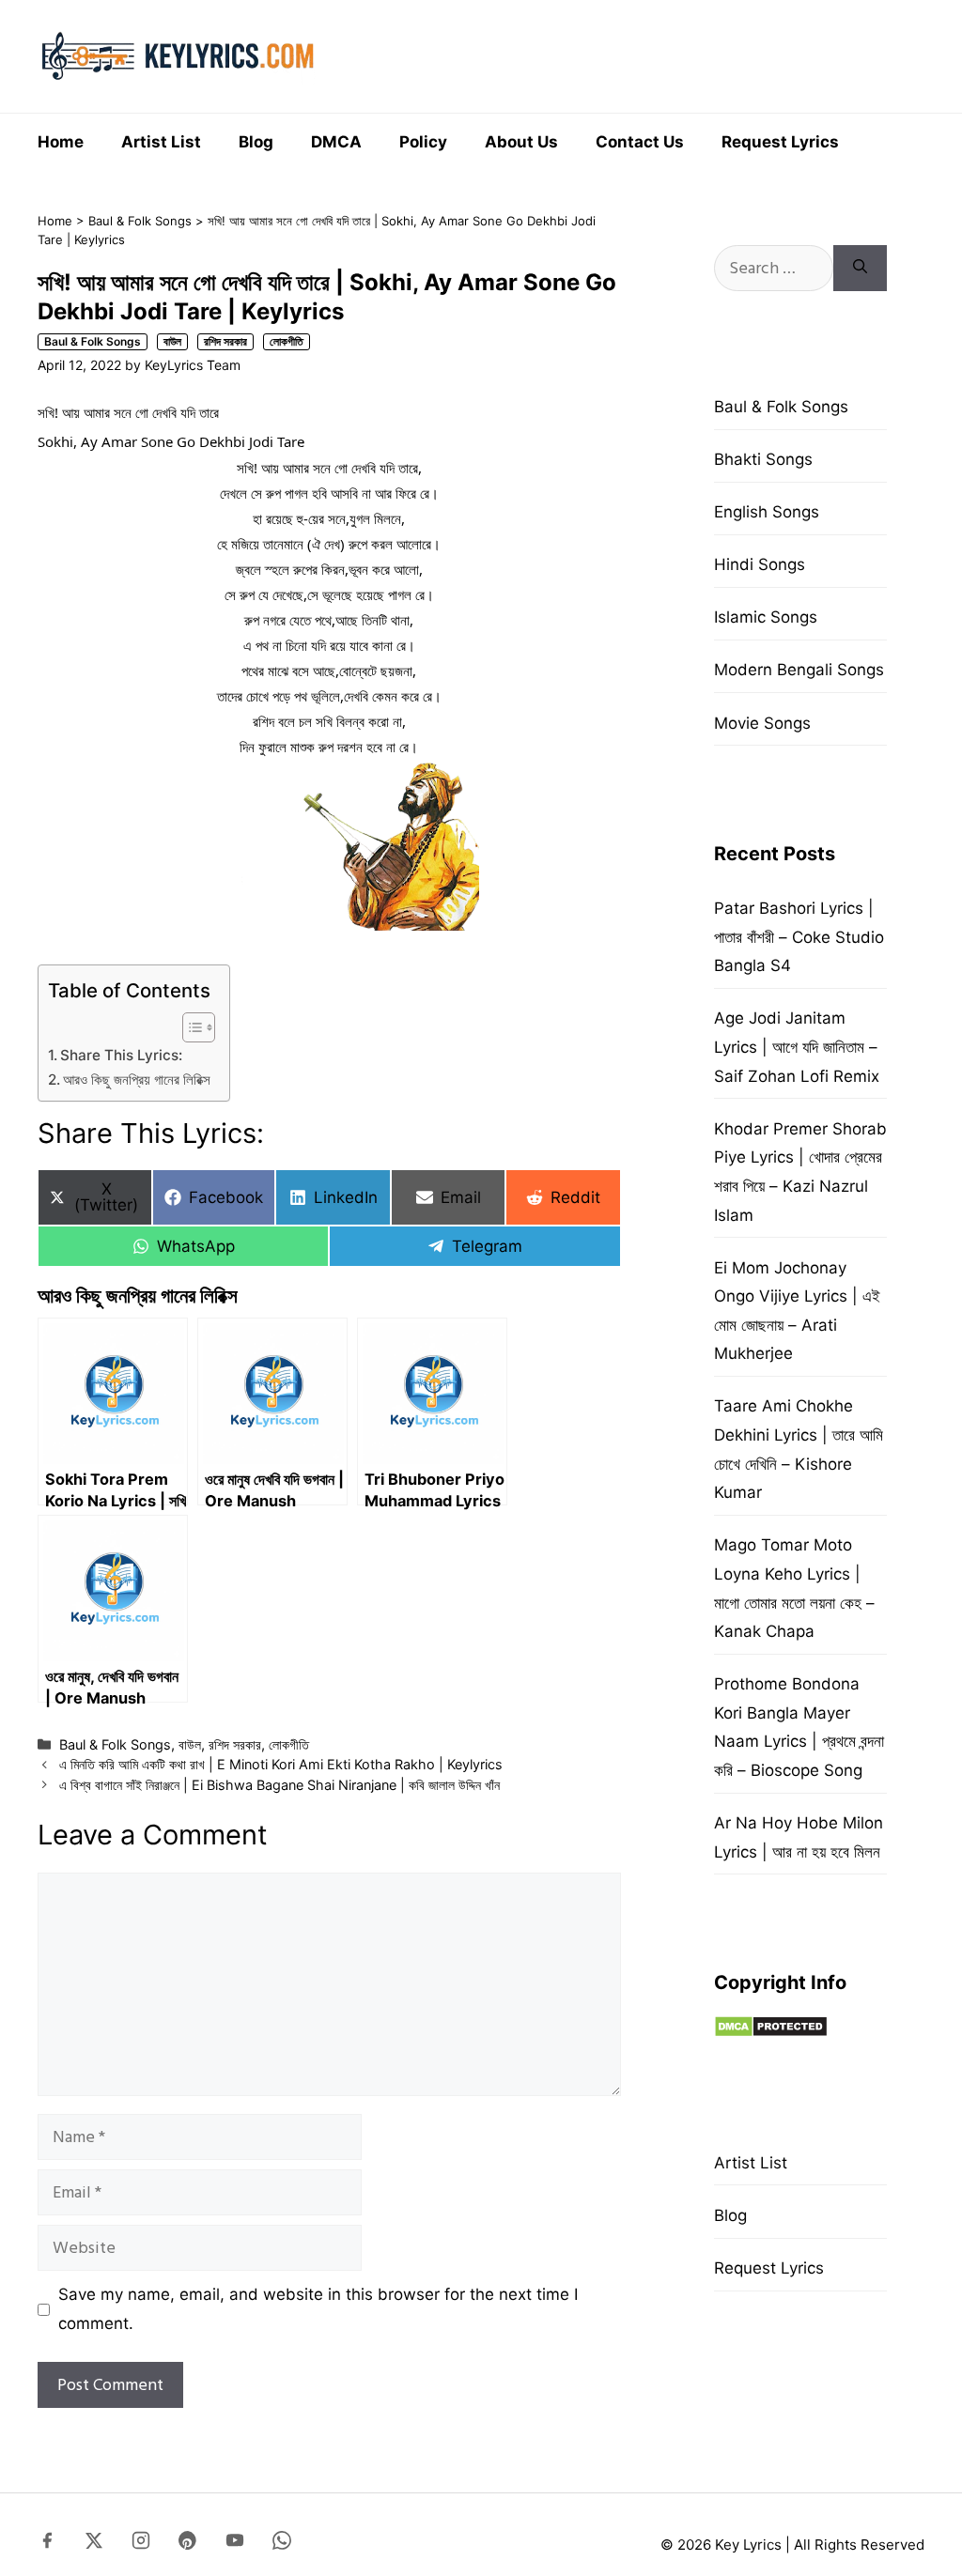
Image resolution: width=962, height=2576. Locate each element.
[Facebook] (47, 2544)
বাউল (172, 341)
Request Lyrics (780, 142)
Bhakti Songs (763, 459)
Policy (423, 142)
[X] (94, 2544)
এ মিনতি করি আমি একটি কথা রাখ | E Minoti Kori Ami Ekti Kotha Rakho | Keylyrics (281, 1764)
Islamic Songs (766, 617)
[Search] (860, 268)
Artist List (161, 142)
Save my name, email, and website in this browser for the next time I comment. (318, 2309)
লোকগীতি (287, 341)
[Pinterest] (188, 2544)
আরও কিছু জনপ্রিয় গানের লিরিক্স (137, 1080)
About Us (521, 142)
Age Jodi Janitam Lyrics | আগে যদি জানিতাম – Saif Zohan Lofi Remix (797, 1047)
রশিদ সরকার (225, 341)
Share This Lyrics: (121, 1055)
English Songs (767, 512)
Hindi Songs (760, 564)
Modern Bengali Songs (799, 670)
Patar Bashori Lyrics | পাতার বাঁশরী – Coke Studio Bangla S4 (799, 937)
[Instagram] (141, 2544)
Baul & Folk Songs (140, 221)
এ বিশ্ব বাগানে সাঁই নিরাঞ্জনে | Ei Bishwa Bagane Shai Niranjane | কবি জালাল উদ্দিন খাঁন (279, 1785)
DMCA (336, 142)
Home (61, 142)
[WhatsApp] (282, 2544)
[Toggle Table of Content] (189, 1027)
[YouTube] (235, 2544)
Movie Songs (762, 723)
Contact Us (640, 142)
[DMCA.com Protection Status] (771, 2032)
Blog (256, 142)
